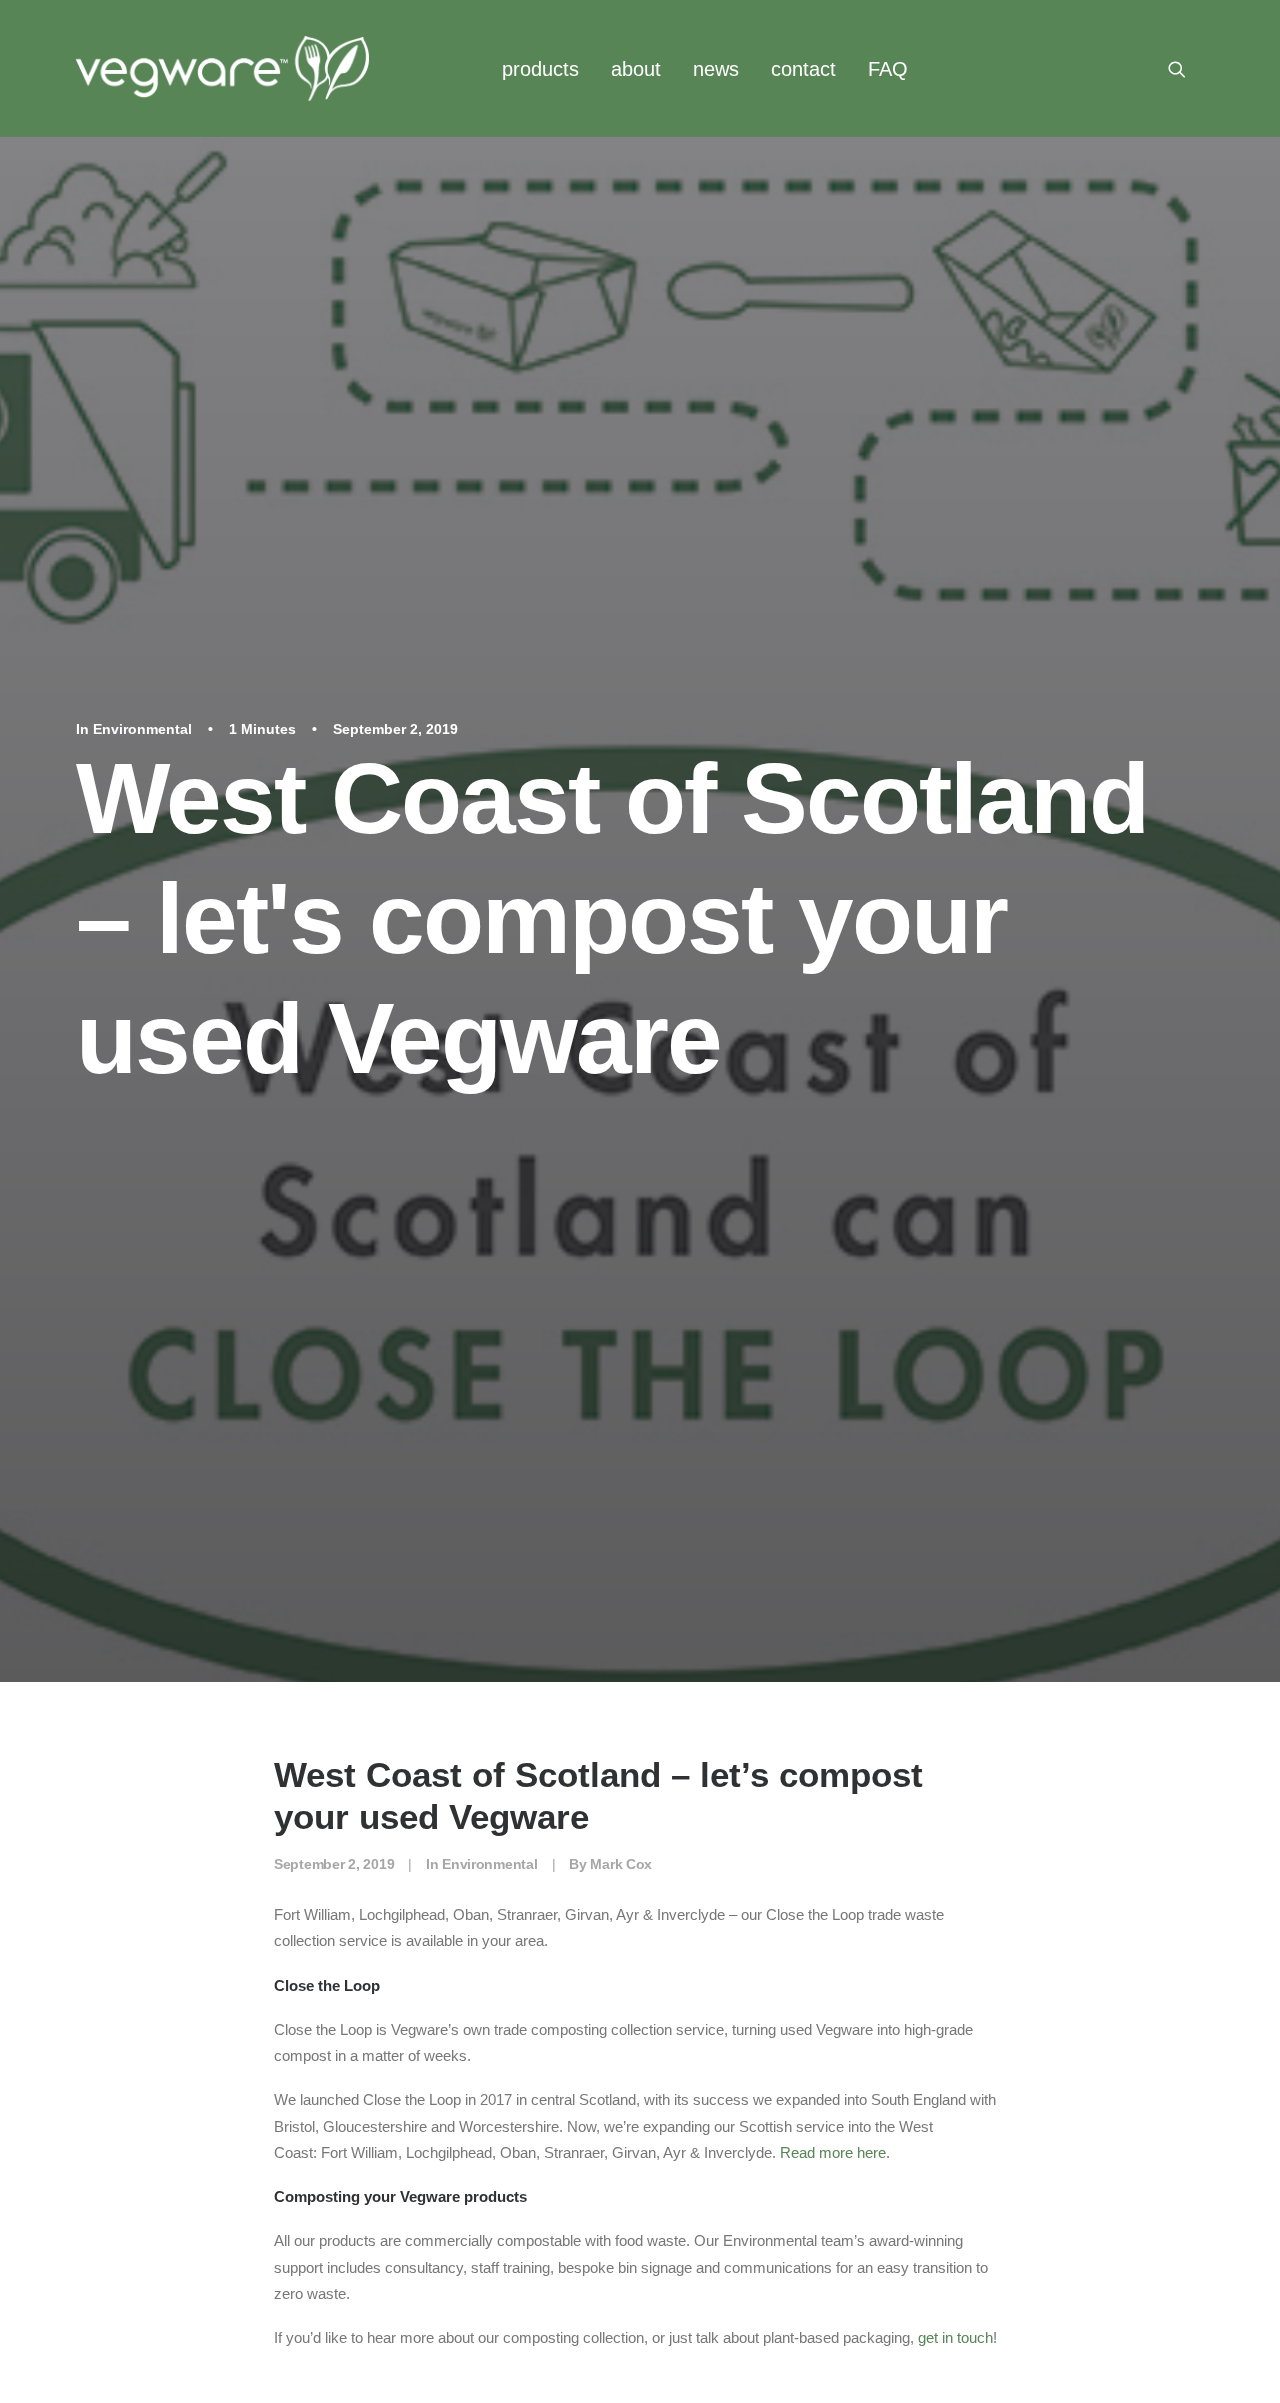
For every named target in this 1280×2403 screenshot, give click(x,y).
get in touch (955, 2337)
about (636, 69)
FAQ (888, 69)
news (716, 69)
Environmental (142, 729)
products (540, 69)
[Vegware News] (222, 68)
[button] (1186, 68)
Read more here (833, 2152)
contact (803, 69)
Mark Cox (621, 1864)
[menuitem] (540, 68)
